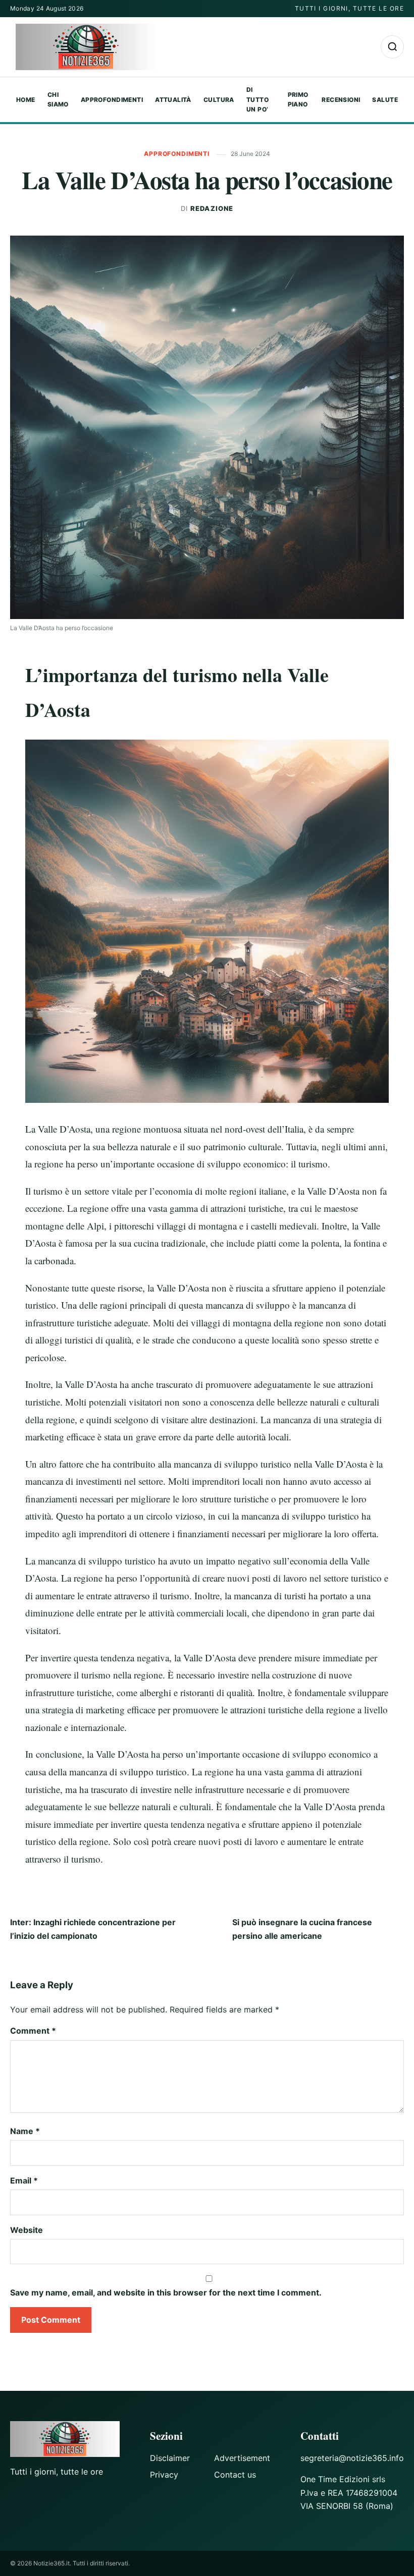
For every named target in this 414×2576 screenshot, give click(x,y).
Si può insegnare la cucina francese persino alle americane (302, 1929)
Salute (385, 100)
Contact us (235, 2475)
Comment (33, 2031)
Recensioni (341, 100)
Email (24, 2180)
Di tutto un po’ (257, 100)
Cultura (219, 100)
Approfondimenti (112, 100)
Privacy (164, 2475)
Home (26, 100)
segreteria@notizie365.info (352, 2458)
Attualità (173, 100)
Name (25, 2131)
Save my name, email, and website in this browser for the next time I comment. (166, 2292)
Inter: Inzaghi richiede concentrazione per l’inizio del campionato (93, 1929)
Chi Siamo (58, 100)
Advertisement (242, 2458)
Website (27, 2230)
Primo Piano (298, 100)
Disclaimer (170, 2458)
